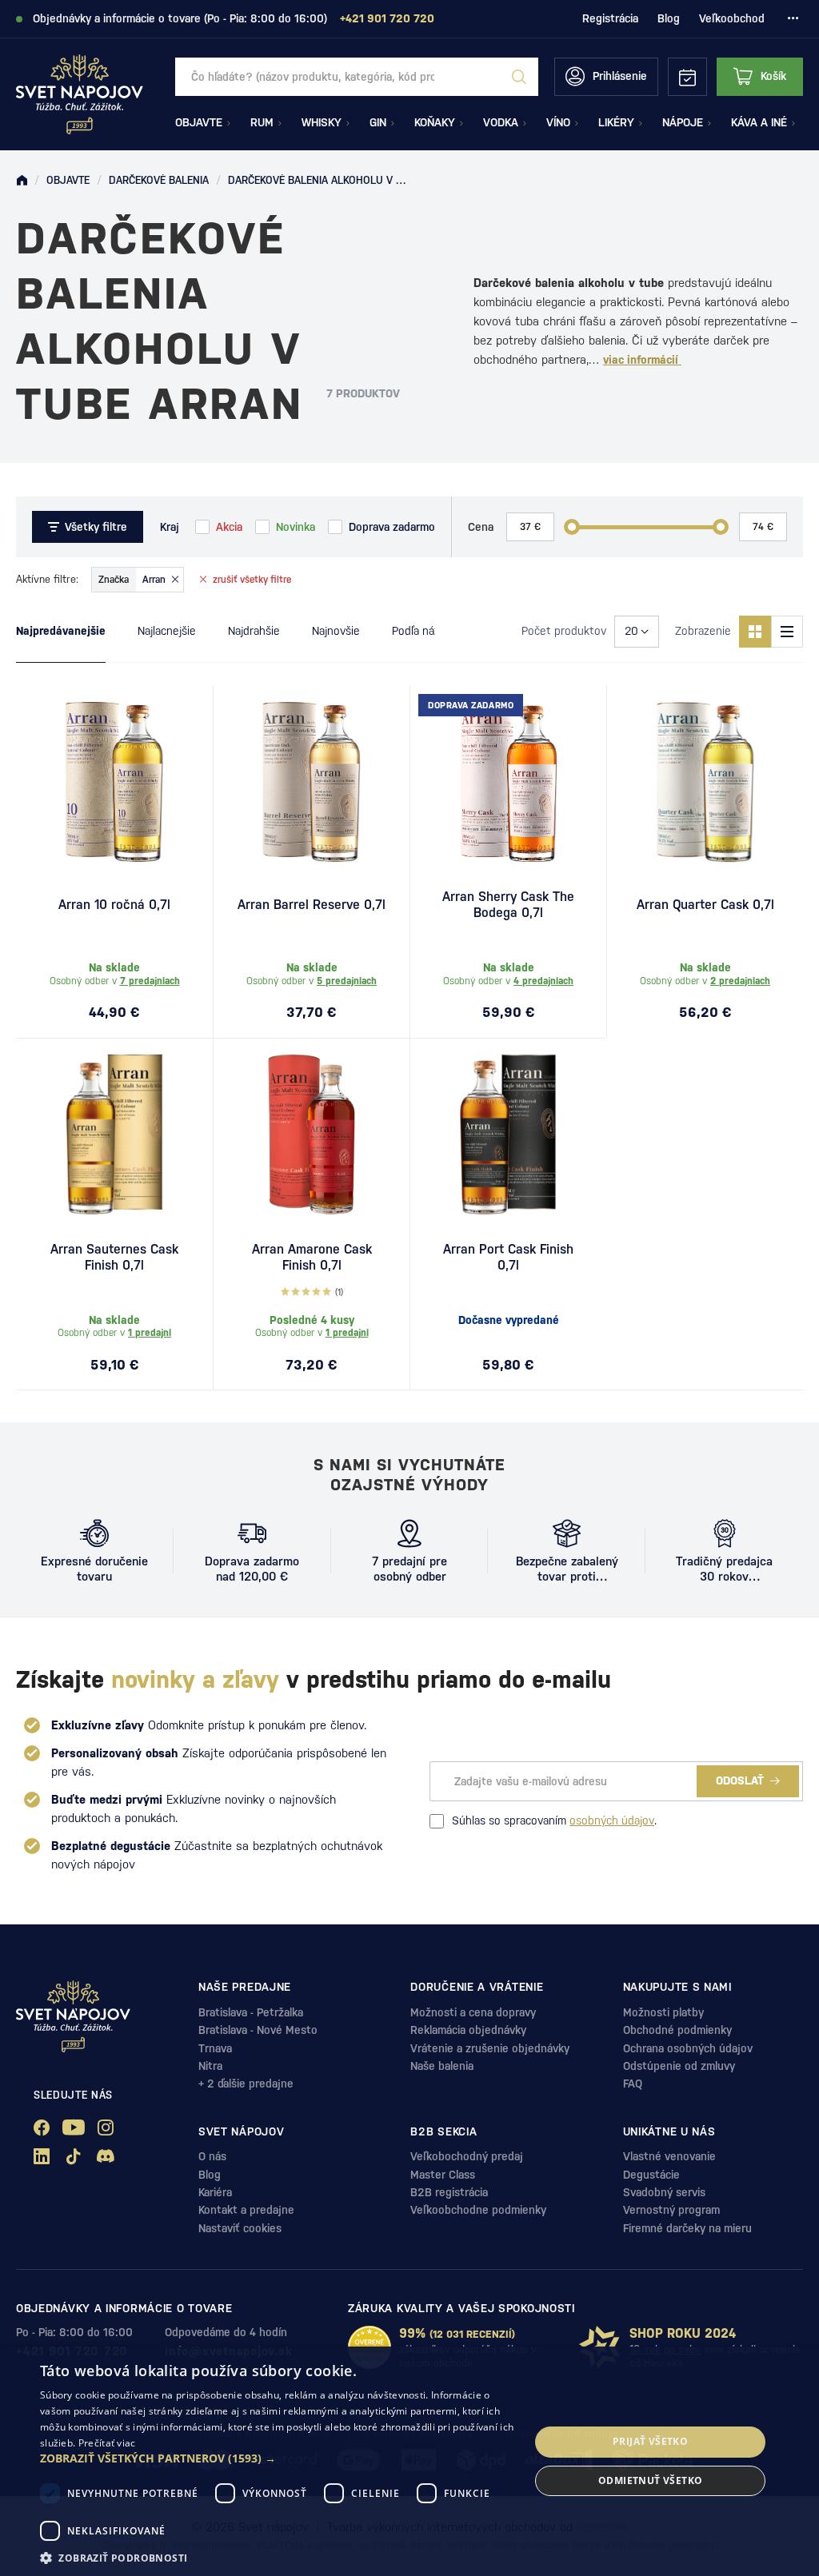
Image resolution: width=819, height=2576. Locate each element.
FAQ (633, 2084)
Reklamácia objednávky (468, 2030)
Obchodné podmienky (677, 2030)
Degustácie (651, 2175)
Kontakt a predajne (246, 2210)
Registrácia (610, 18)
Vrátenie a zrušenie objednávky (490, 2048)
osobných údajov (612, 1820)
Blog (669, 18)
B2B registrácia (449, 2192)
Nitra (210, 2066)
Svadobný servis (664, 2192)
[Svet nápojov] (22, 181)
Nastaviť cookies (240, 2228)
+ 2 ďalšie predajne (246, 2084)
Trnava (215, 2048)
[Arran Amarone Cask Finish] (312, 1134)
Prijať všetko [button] (650, 2441)
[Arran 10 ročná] (114, 782)
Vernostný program (671, 2210)
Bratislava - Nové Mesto (258, 2030)
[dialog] (409, 2461)
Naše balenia (442, 2066)
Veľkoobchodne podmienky (478, 2210)
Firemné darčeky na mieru (687, 2228)
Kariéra (215, 2192)
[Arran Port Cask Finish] (508, 1134)
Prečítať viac (107, 2443)
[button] (278, 2458)
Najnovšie (336, 631)
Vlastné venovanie (669, 2156)
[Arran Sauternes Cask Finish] (114, 1134)
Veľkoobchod (732, 18)
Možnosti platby (663, 2012)
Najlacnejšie (167, 631)
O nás (212, 2156)
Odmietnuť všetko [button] (650, 2480)
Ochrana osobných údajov (688, 2048)
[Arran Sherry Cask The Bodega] (508, 782)
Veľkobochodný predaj (467, 2156)
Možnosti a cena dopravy (473, 2012)
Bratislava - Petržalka (251, 2012)
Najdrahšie (254, 631)
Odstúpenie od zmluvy (679, 2066)
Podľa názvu (422, 631)
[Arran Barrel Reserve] (312, 782)
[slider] (572, 527)
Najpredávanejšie (61, 631)
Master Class (443, 2175)
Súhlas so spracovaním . (554, 1820)
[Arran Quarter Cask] (705, 782)
